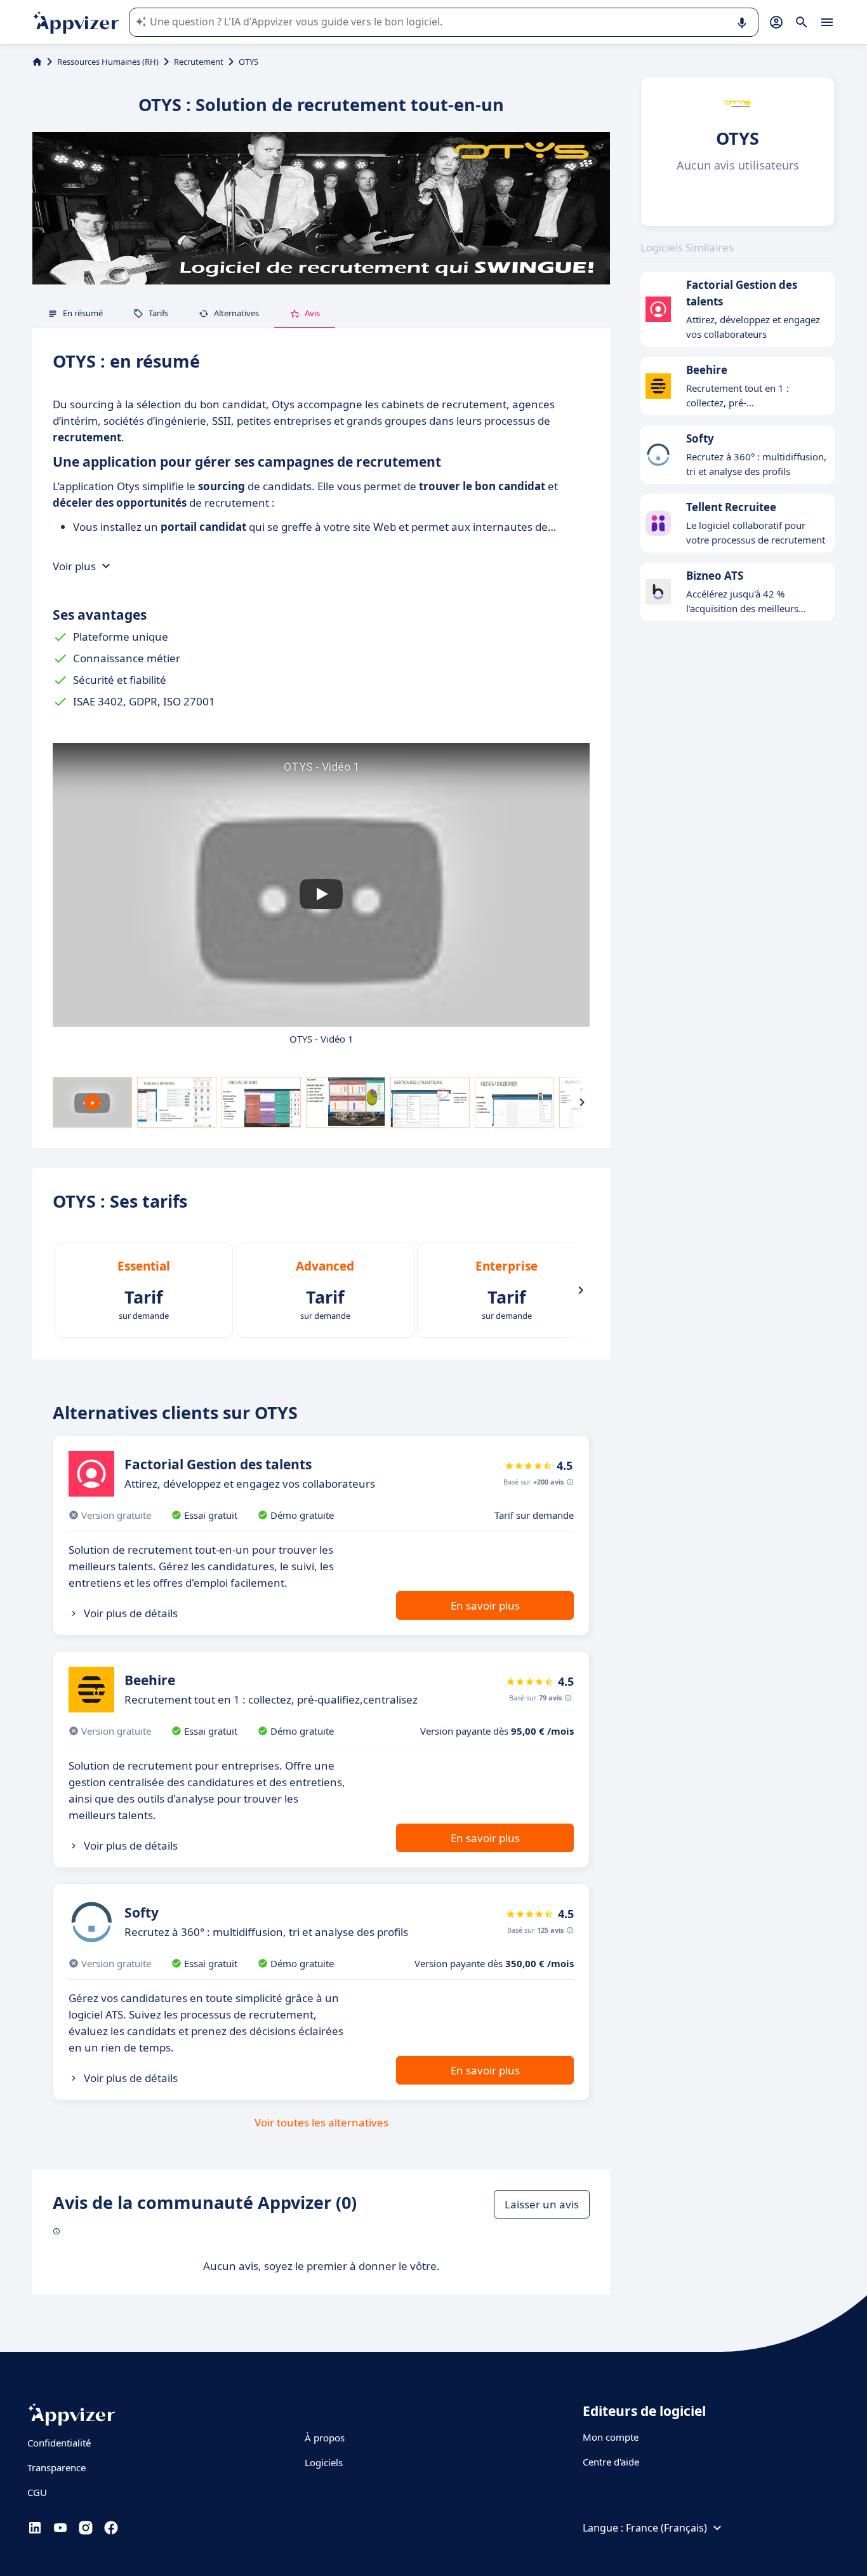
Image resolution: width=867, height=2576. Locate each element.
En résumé (83, 313)
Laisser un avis (542, 2204)
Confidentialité (59, 2443)
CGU (37, 2492)
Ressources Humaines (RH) (108, 62)
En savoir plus (485, 1605)
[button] (321, 894)
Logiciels (324, 2462)
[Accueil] (37, 62)
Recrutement (199, 62)
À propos (325, 2438)
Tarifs (158, 313)
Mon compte (611, 2437)
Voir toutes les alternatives (321, 2122)
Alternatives (236, 313)
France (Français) (666, 2528)
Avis (312, 313)
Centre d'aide (611, 2462)
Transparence (56, 2467)
